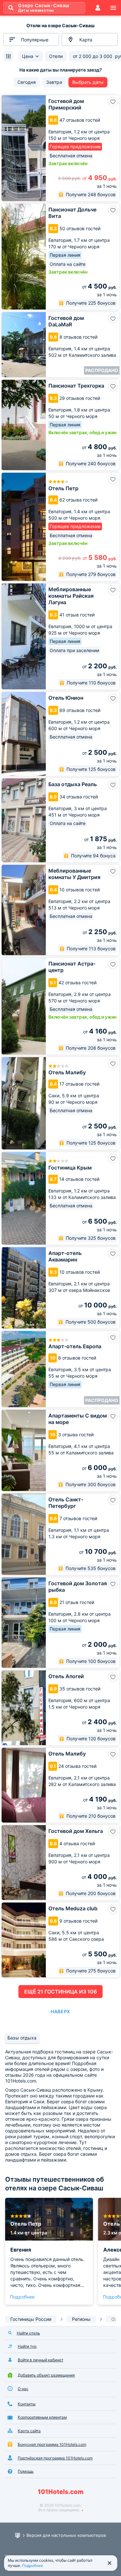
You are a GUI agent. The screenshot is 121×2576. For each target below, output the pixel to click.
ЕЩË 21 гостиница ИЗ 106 (60, 1992)
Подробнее (22, 2297)
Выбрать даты (88, 82)
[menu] (113, 8)
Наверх (60, 2011)
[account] (98, 8)
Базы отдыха (22, 2038)
